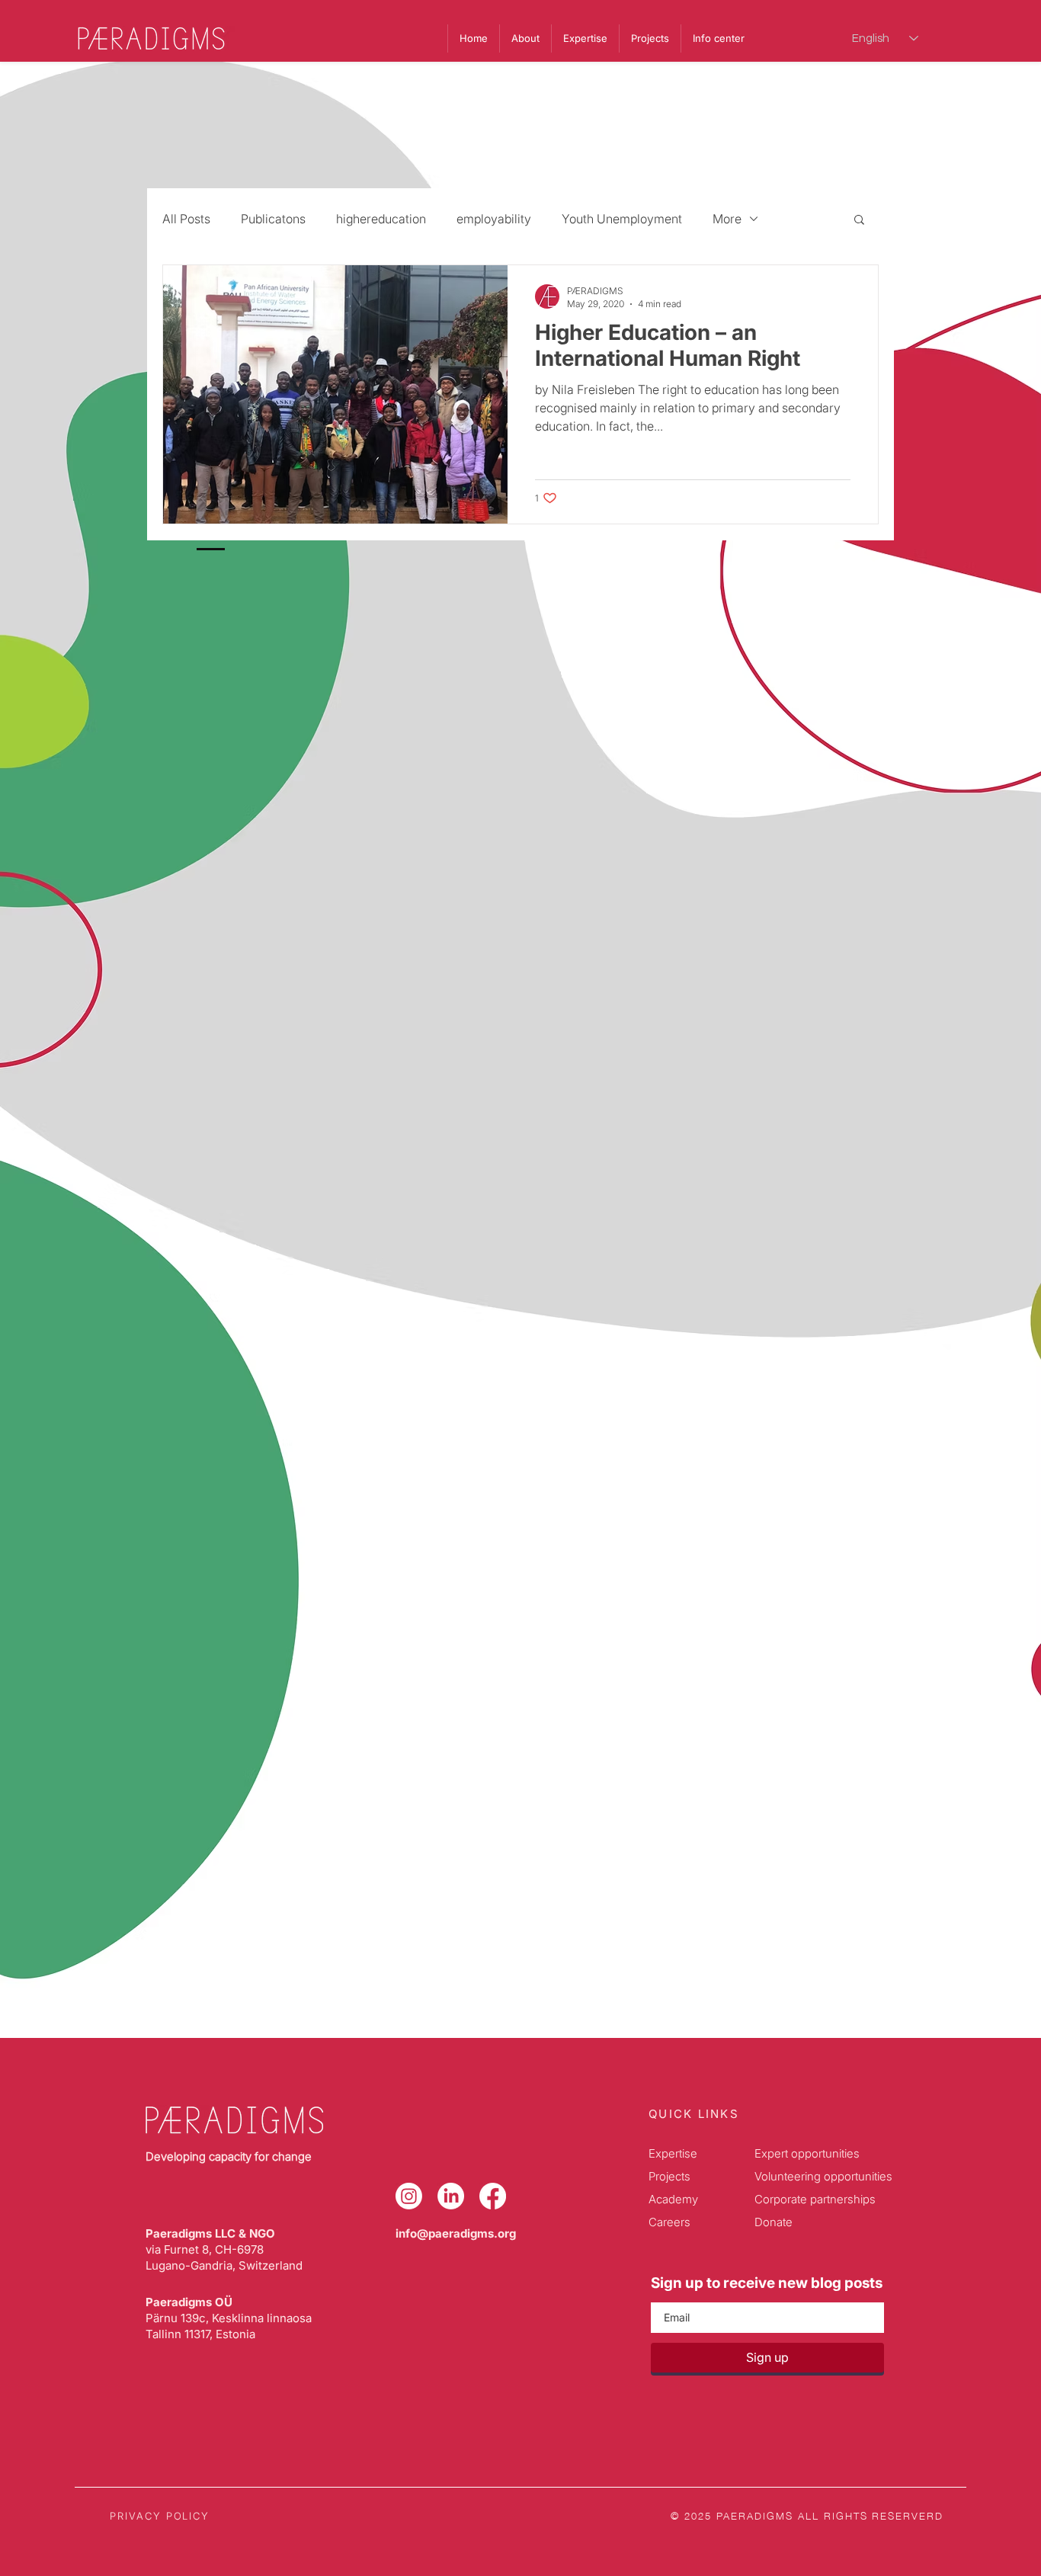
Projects (669, 2176)
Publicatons (273, 219)
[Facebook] (493, 2196)
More (727, 219)
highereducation (381, 219)
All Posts (186, 219)
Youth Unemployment (622, 219)
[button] (718, 38)
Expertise (673, 2153)
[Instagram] (409, 2196)
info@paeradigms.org (456, 2233)
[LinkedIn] (451, 2196)
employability (494, 219)
